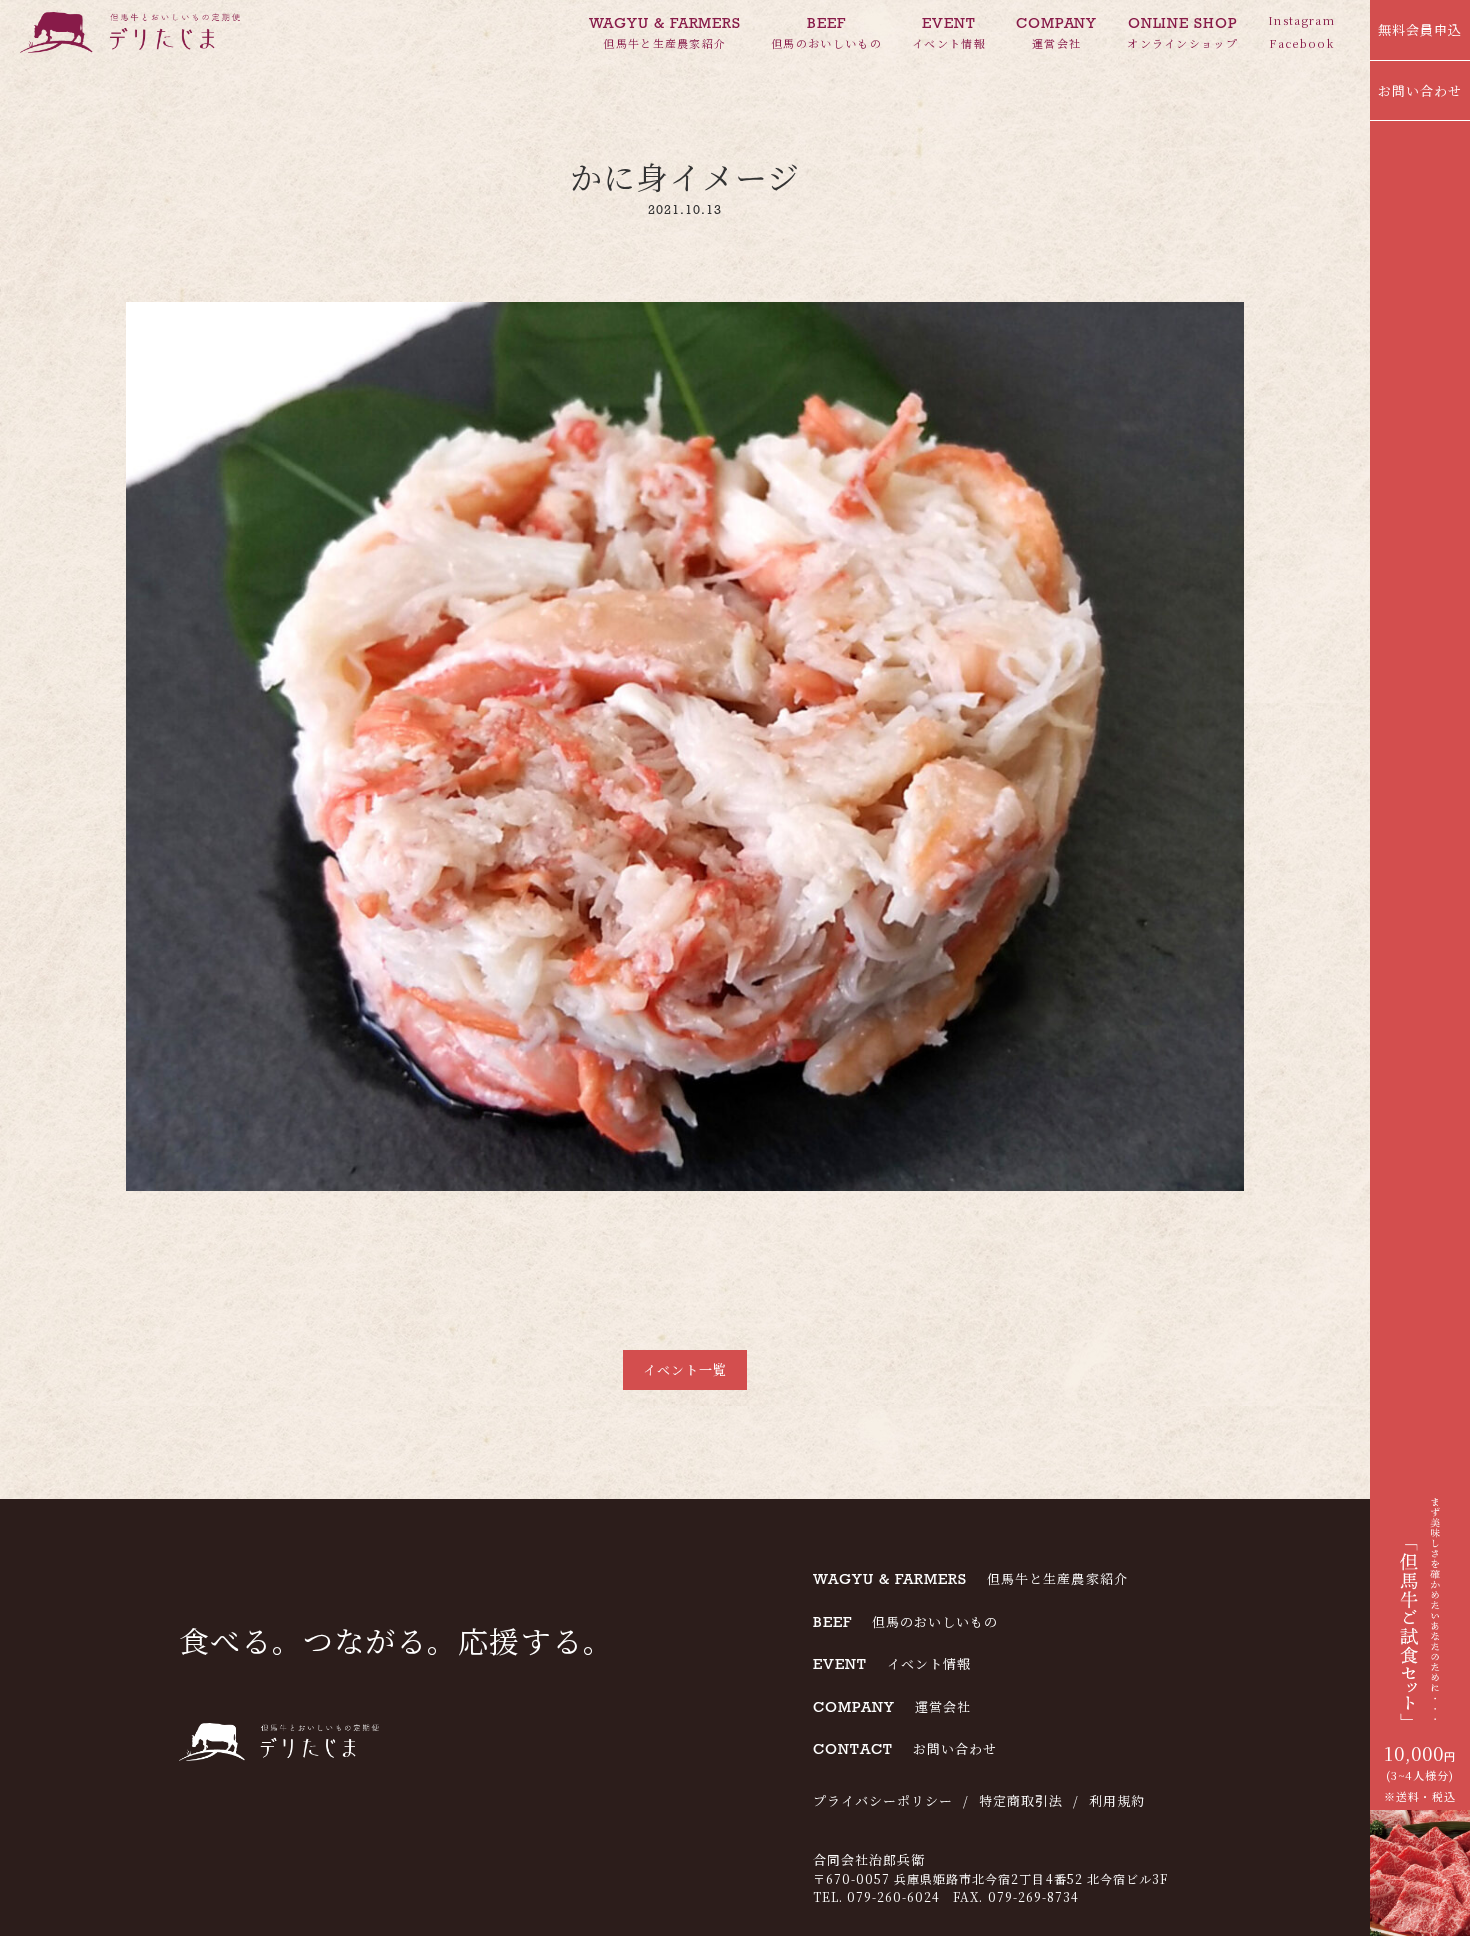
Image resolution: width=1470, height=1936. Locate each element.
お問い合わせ (1420, 90)
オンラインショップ (1182, 32)
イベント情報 (949, 32)
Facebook (1301, 43)
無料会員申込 (1420, 29)
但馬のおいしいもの (826, 32)
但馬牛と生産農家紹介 (665, 32)
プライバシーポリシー (883, 1800)
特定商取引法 (1021, 1800)
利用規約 (1117, 1800)
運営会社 (1056, 32)
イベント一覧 (685, 1369)
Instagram (1301, 20)
